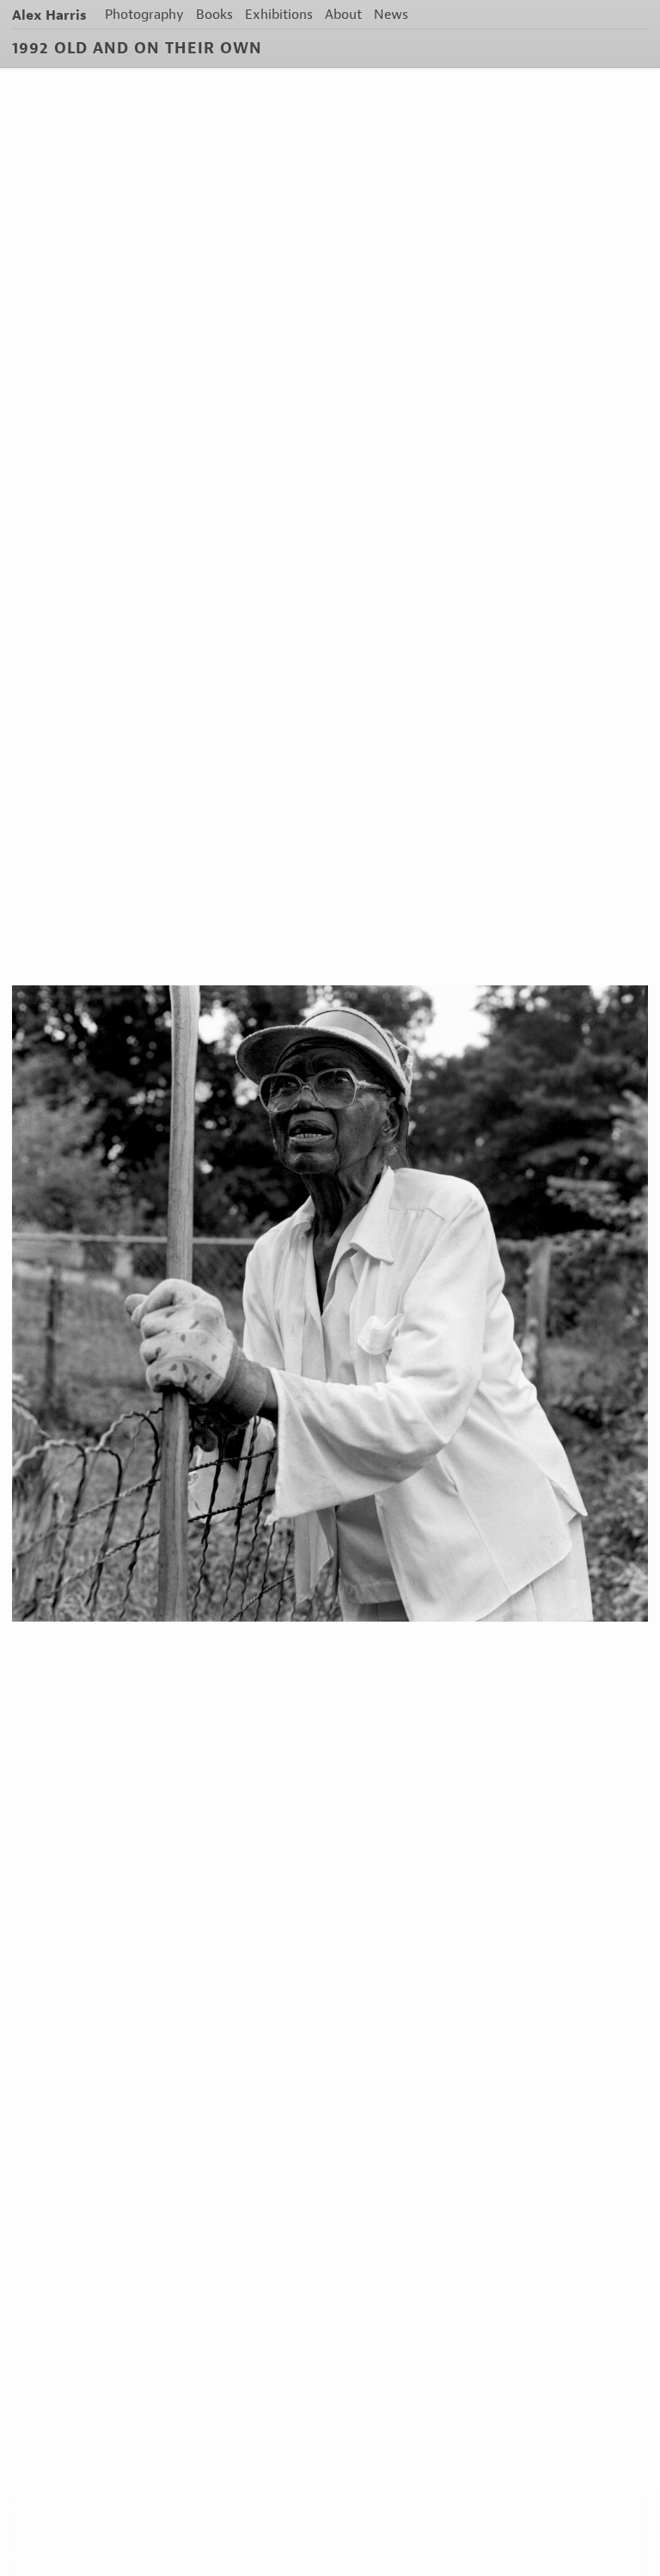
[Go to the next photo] (330, 1303)
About (343, 14)
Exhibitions (279, 14)
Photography (144, 14)
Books (214, 14)
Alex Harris (49, 15)
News (391, 14)
